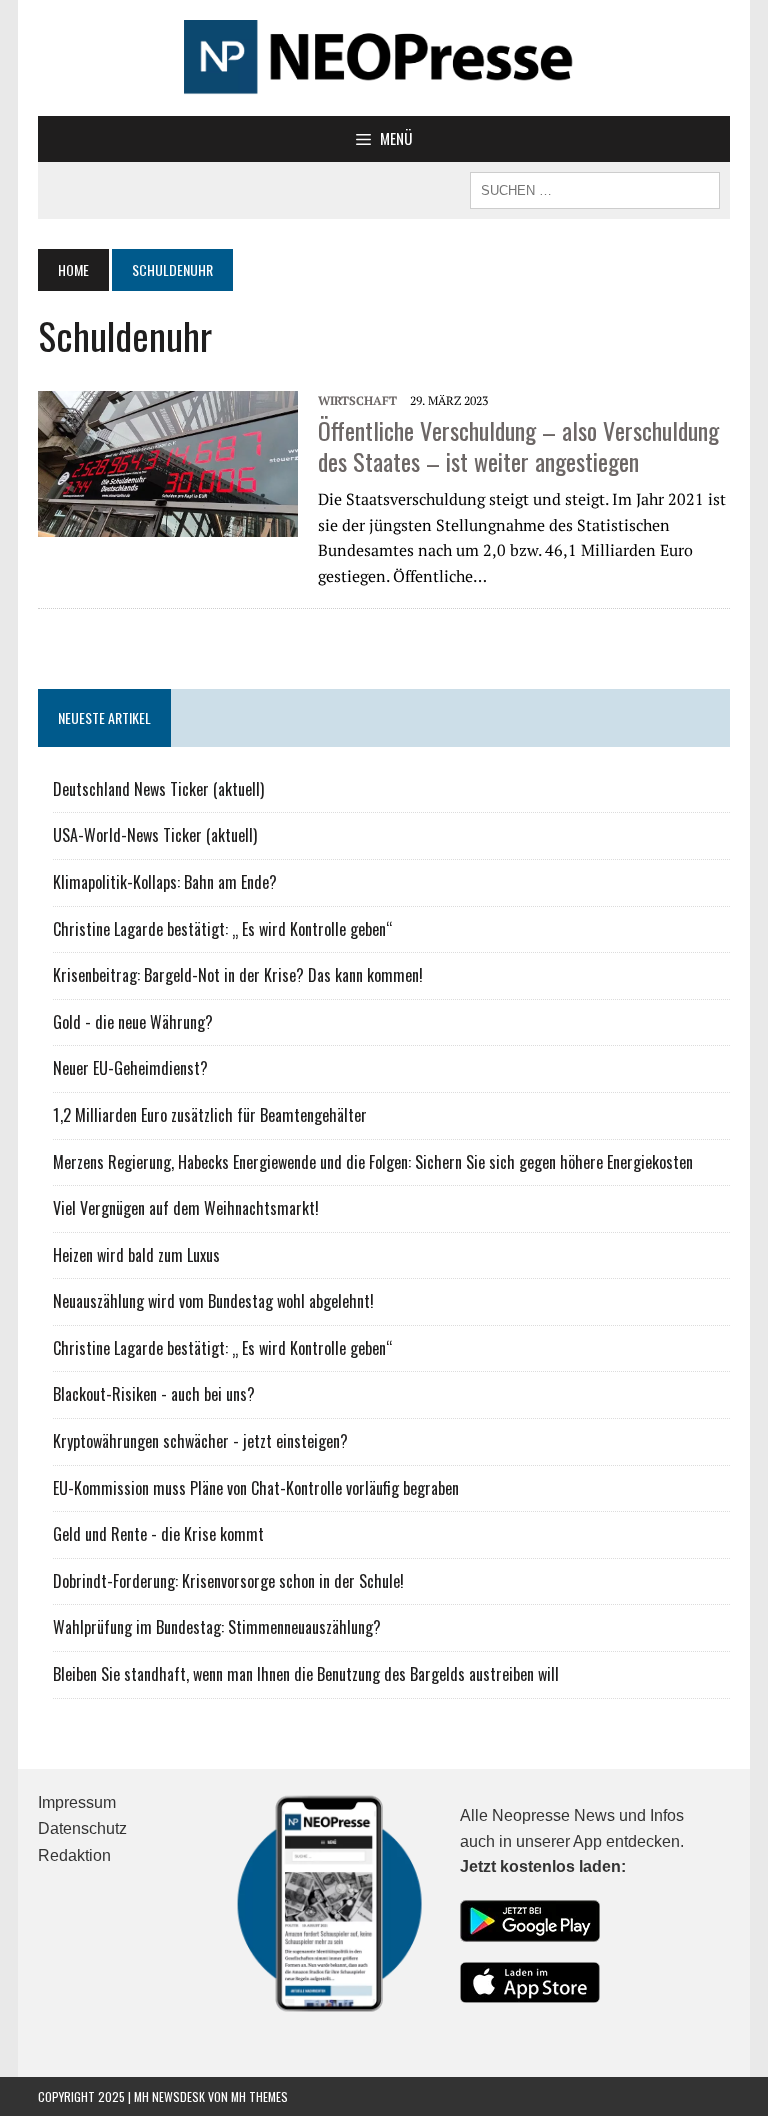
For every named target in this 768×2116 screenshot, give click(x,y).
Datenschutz (82, 1828)
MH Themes (259, 2096)
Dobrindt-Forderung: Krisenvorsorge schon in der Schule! (228, 1581)
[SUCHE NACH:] (595, 188)
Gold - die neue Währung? (133, 1022)
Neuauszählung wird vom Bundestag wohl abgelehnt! (213, 1301)
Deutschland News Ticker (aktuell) (158, 789)
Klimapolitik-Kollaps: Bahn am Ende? (165, 882)
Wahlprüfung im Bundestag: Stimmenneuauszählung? (217, 1627)
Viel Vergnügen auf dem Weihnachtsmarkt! (186, 1208)
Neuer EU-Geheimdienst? (130, 1068)
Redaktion (74, 1855)
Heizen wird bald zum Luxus (136, 1255)
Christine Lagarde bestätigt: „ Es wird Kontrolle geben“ (223, 929)
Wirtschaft (357, 400)
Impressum (77, 1802)
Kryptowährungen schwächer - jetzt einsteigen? (200, 1441)
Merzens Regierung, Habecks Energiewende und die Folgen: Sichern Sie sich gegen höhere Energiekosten (373, 1162)
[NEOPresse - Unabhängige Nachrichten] (383, 58)
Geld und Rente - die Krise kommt (158, 1534)
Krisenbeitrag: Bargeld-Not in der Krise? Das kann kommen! (238, 975)
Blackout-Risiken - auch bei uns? (154, 1394)
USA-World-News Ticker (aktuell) (155, 835)
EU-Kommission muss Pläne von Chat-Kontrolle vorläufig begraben (256, 1488)
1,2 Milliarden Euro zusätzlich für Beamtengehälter (210, 1115)
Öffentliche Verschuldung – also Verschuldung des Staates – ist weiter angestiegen (518, 445)
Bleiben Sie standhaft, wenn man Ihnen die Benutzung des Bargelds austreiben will (306, 1674)
